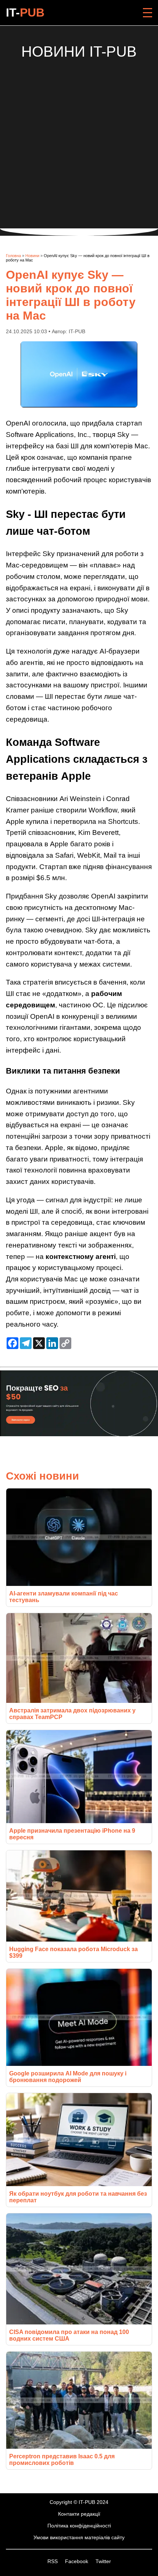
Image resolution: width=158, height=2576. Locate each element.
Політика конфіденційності (79, 2526)
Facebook (77, 2561)
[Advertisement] (79, 139)
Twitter (103, 2561)
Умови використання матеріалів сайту (79, 2537)
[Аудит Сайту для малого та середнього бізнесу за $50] (79, 1434)
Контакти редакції (79, 2514)
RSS (53, 2561)
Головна (13, 256)
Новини (32, 256)
